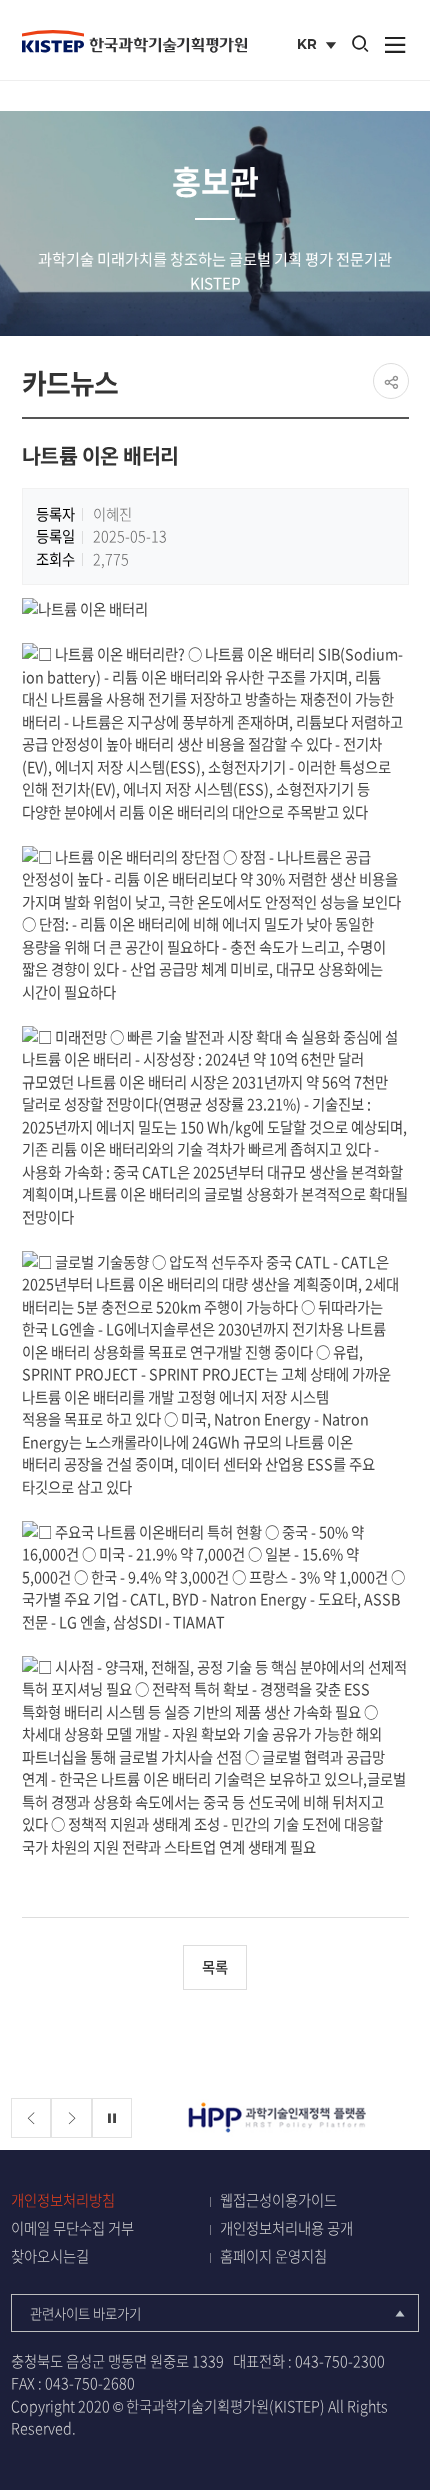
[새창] (279, 2118)
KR (318, 46)
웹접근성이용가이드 (278, 2200)
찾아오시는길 (50, 2256)
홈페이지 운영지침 (273, 2256)
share (391, 381)
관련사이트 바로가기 (85, 2313)
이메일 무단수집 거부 (72, 2228)
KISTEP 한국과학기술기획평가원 (134, 41)
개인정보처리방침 (63, 2200)
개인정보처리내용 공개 (286, 2228)
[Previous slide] (31, 2118)
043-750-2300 (340, 2361)
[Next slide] (71, 2118)
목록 (215, 1967)
